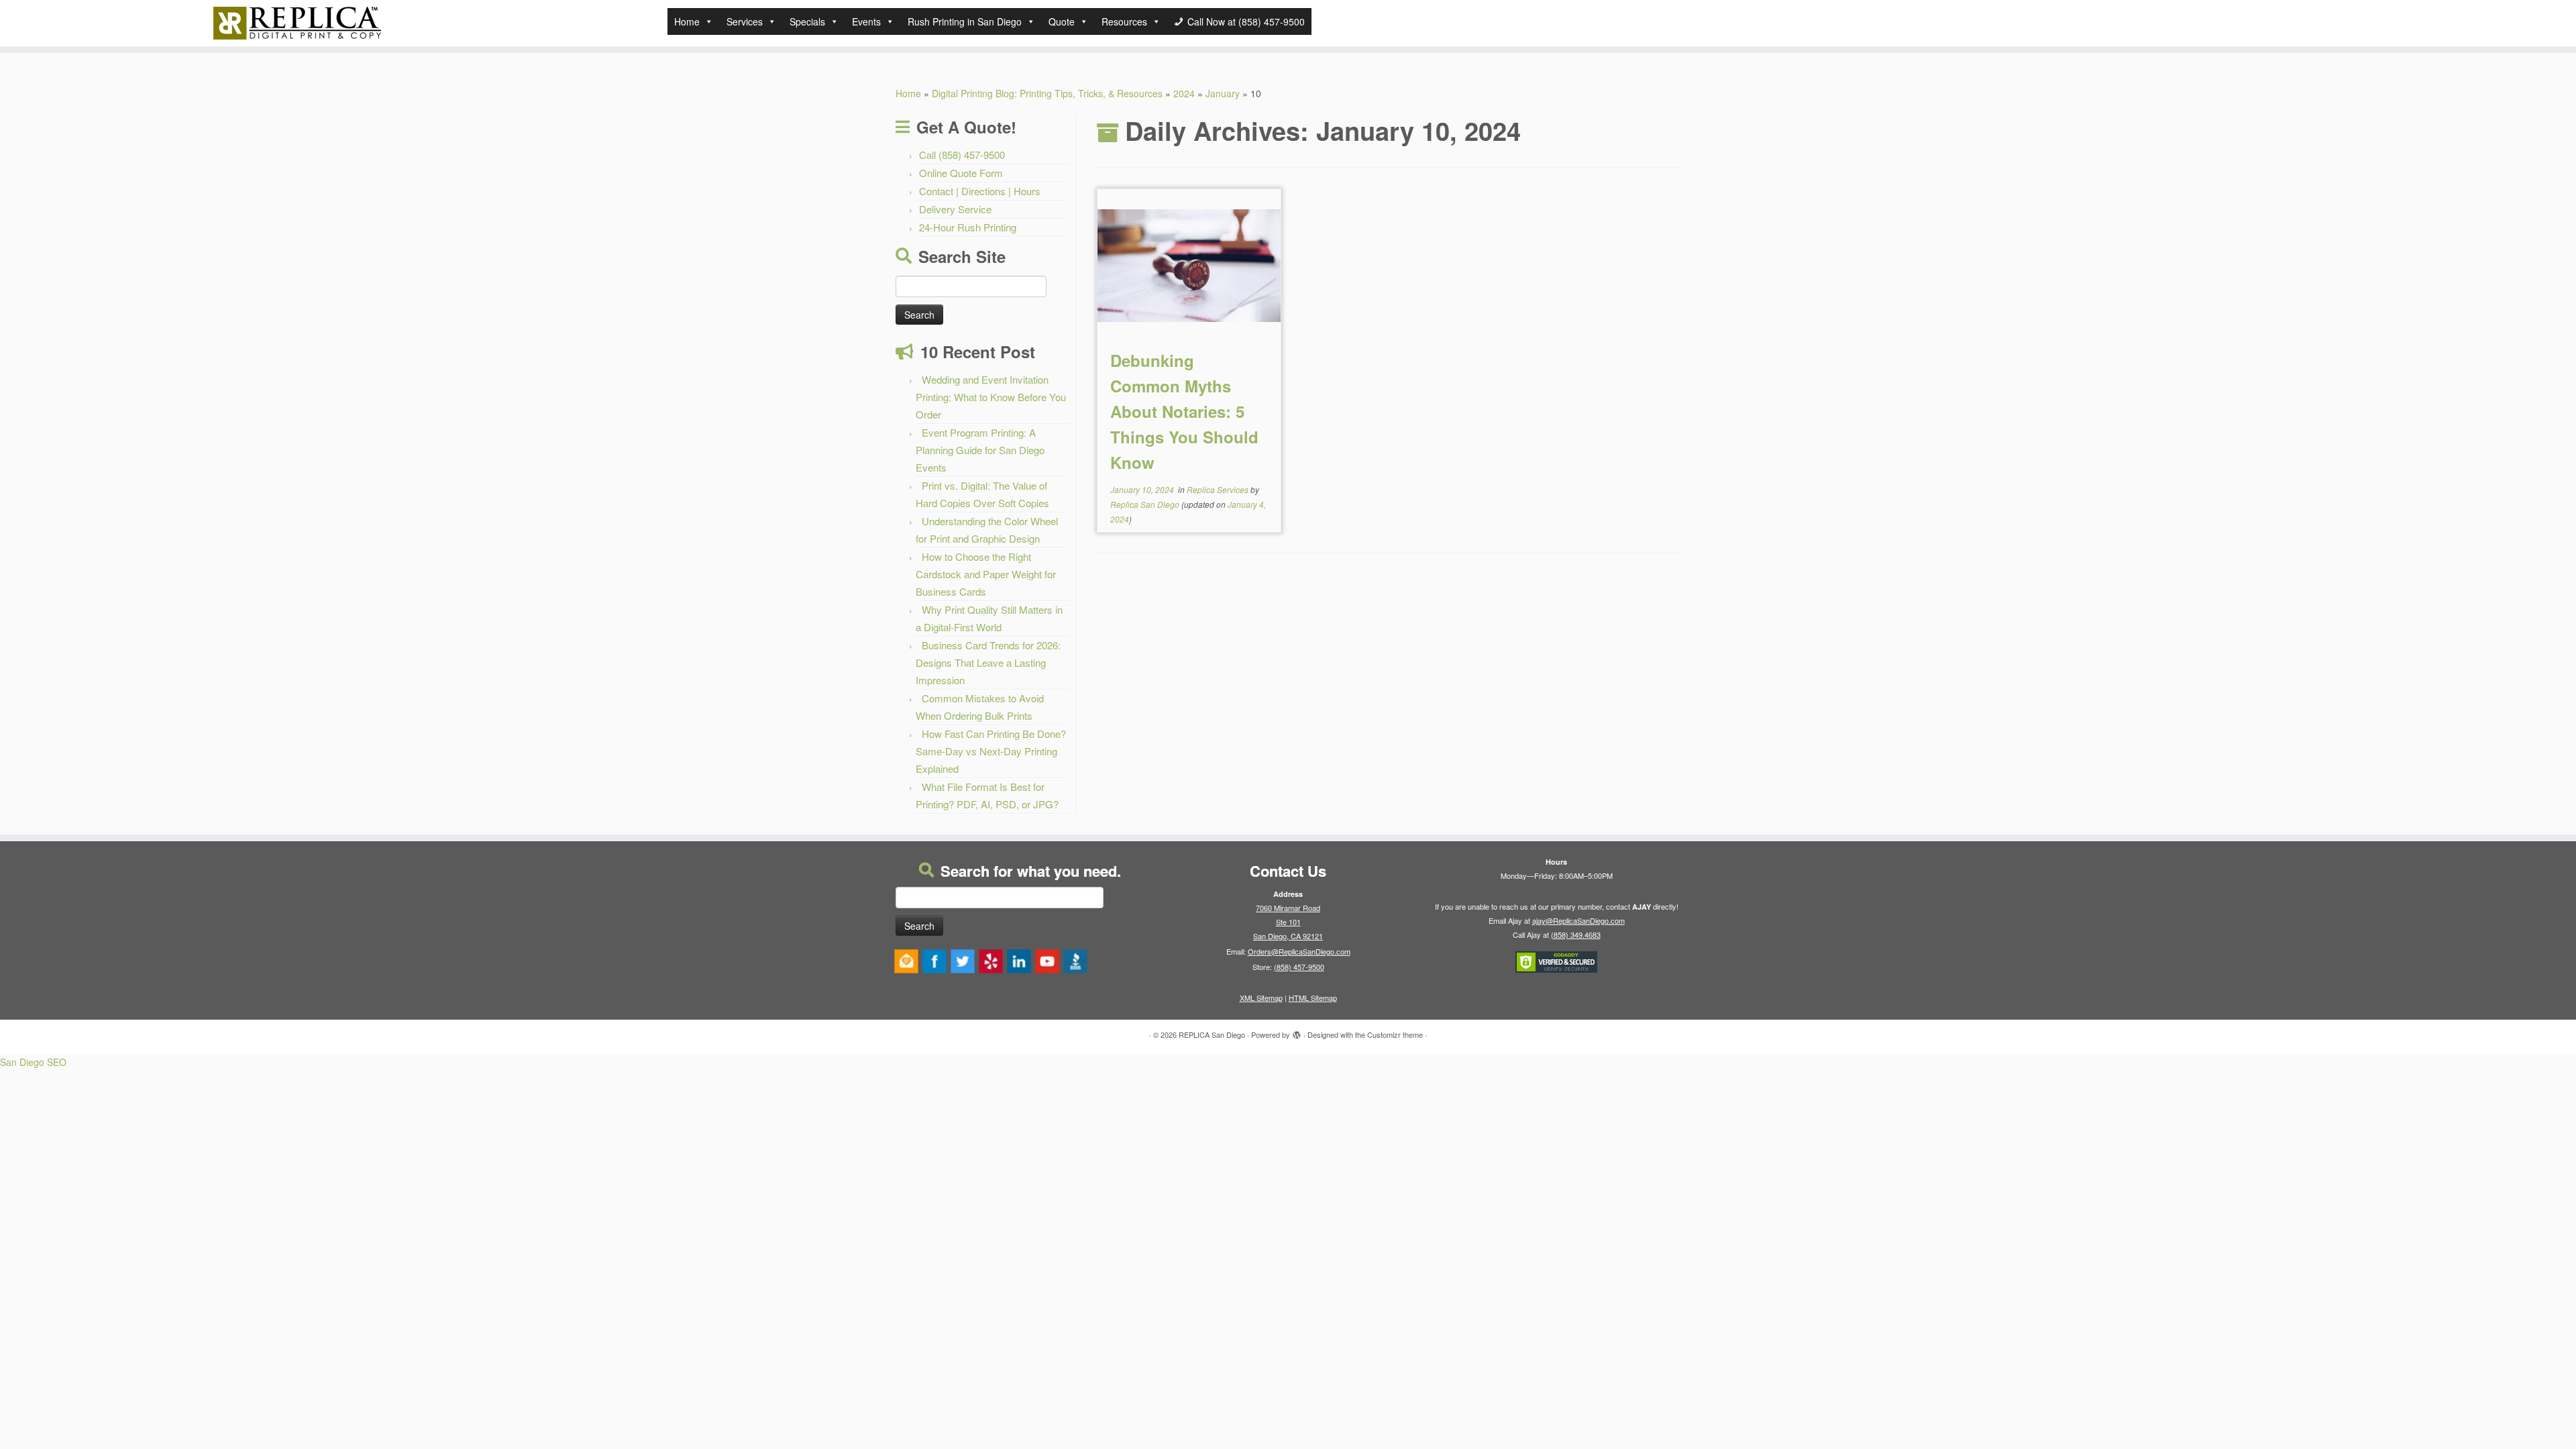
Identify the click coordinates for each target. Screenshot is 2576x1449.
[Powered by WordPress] (1297, 1032)
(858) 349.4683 (1576, 934)
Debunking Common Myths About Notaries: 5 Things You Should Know (1184, 411)
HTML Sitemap (1313, 998)
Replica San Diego (1145, 504)
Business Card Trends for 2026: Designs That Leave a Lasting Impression (988, 662)
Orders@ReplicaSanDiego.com (1299, 951)
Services (745, 21)
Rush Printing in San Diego (965, 21)
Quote (1062, 21)
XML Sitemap (1261, 998)
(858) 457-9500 (1299, 967)
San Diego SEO (33, 1062)
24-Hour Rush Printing (968, 227)
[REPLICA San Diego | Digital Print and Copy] (297, 23)
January (1223, 93)
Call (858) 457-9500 (962, 155)
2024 (1184, 93)
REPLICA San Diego (1212, 1034)
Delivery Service (955, 209)
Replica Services (1219, 489)
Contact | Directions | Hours (980, 191)
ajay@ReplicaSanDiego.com (1578, 920)
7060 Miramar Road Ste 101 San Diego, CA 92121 (1288, 922)
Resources (1124, 21)
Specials (807, 21)
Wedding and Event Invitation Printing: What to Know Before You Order (991, 397)
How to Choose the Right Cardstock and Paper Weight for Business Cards (986, 574)
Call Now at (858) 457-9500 (1246, 21)
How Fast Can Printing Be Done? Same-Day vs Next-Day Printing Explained (991, 751)
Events (866, 21)
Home (687, 21)
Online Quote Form (961, 173)
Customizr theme (1395, 1034)
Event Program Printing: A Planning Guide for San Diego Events (980, 450)
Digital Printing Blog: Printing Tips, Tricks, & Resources (1047, 93)
